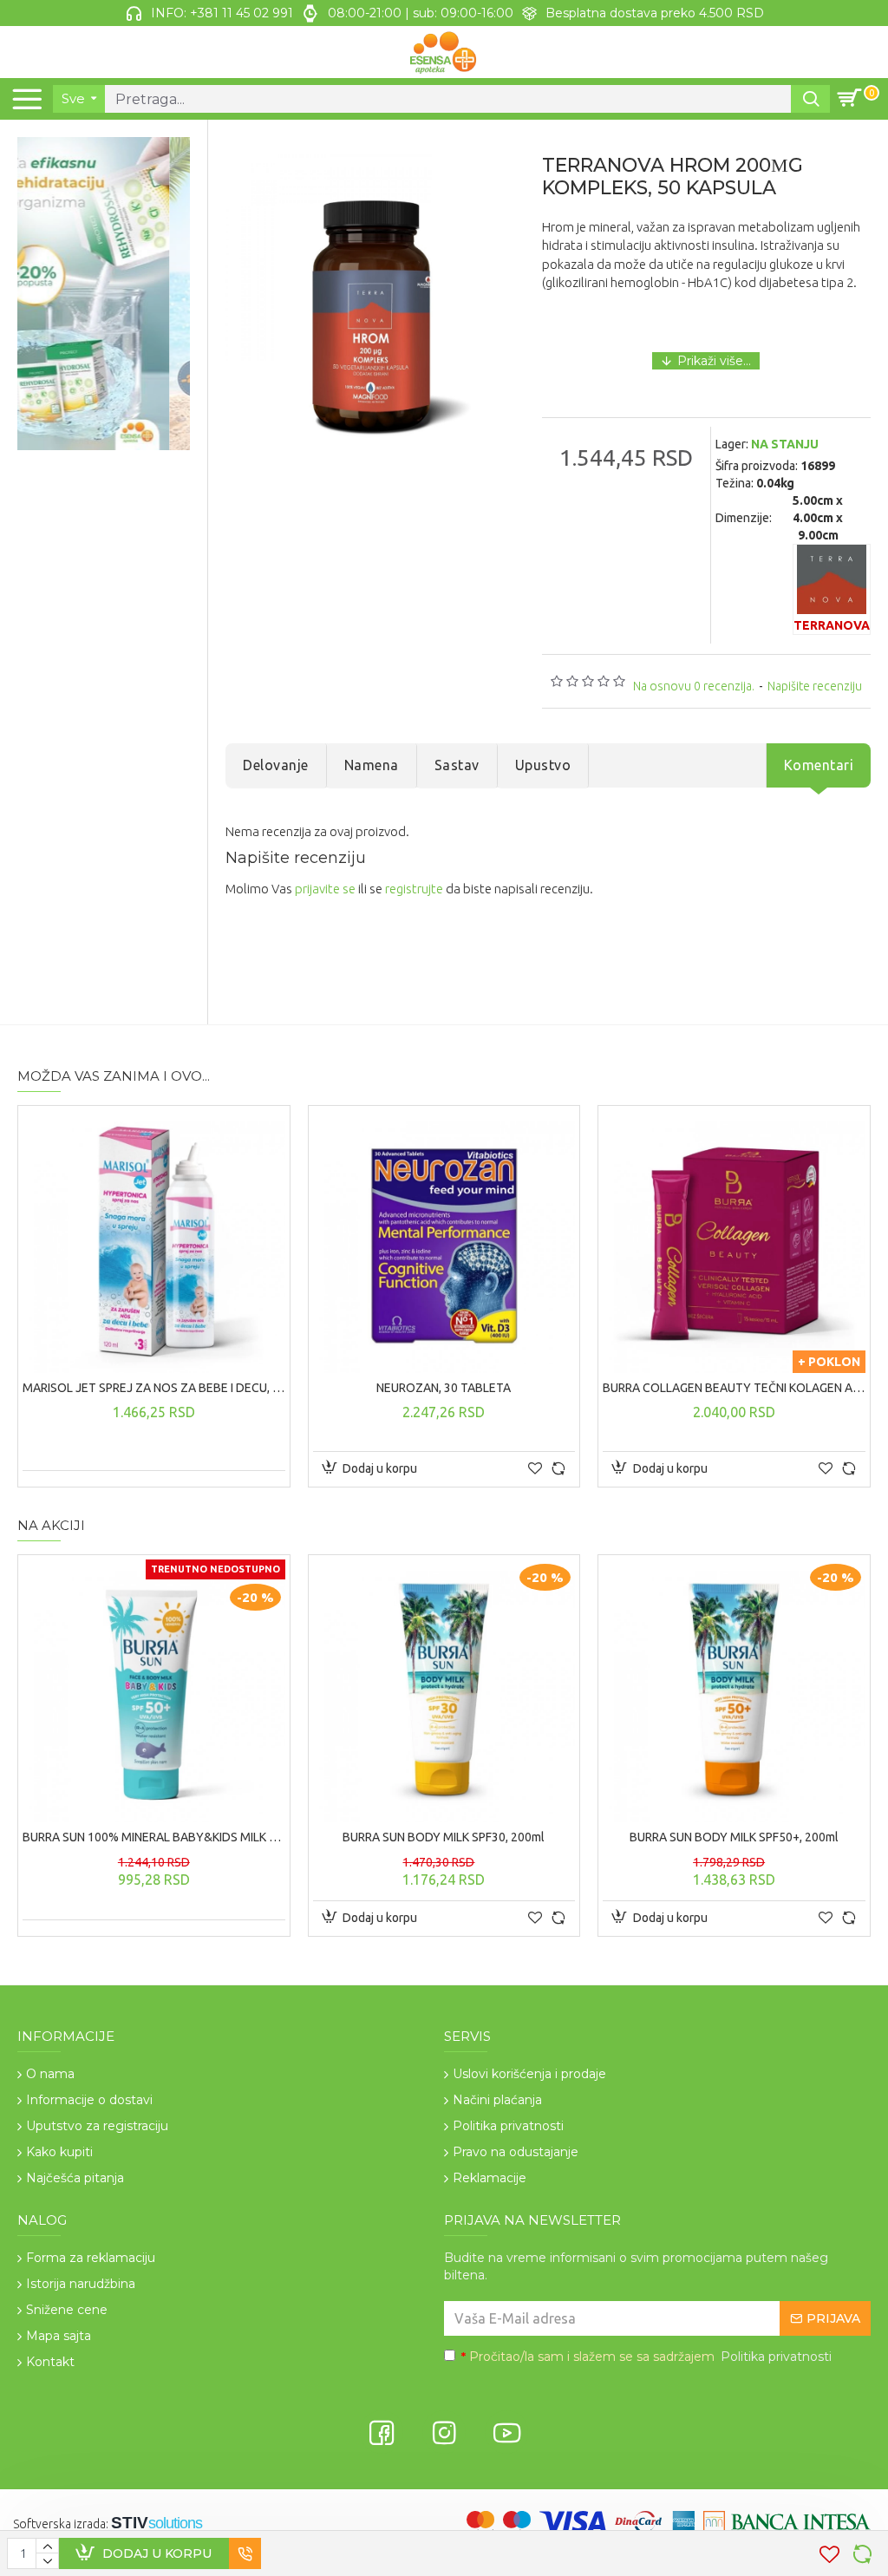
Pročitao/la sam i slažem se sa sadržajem (646, 2357)
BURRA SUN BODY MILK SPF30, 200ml (444, 1837)
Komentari (819, 765)
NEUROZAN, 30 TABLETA (444, 1388)
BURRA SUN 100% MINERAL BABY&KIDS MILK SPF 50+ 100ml (154, 1837)
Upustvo (543, 765)
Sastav (457, 765)
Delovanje (276, 765)
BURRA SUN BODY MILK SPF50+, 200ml (734, 1837)
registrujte (414, 889)
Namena (372, 765)
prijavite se (325, 889)
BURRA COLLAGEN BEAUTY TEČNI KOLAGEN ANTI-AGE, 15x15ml (734, 1388)
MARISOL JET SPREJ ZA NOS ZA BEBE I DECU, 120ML (154, 1388)
